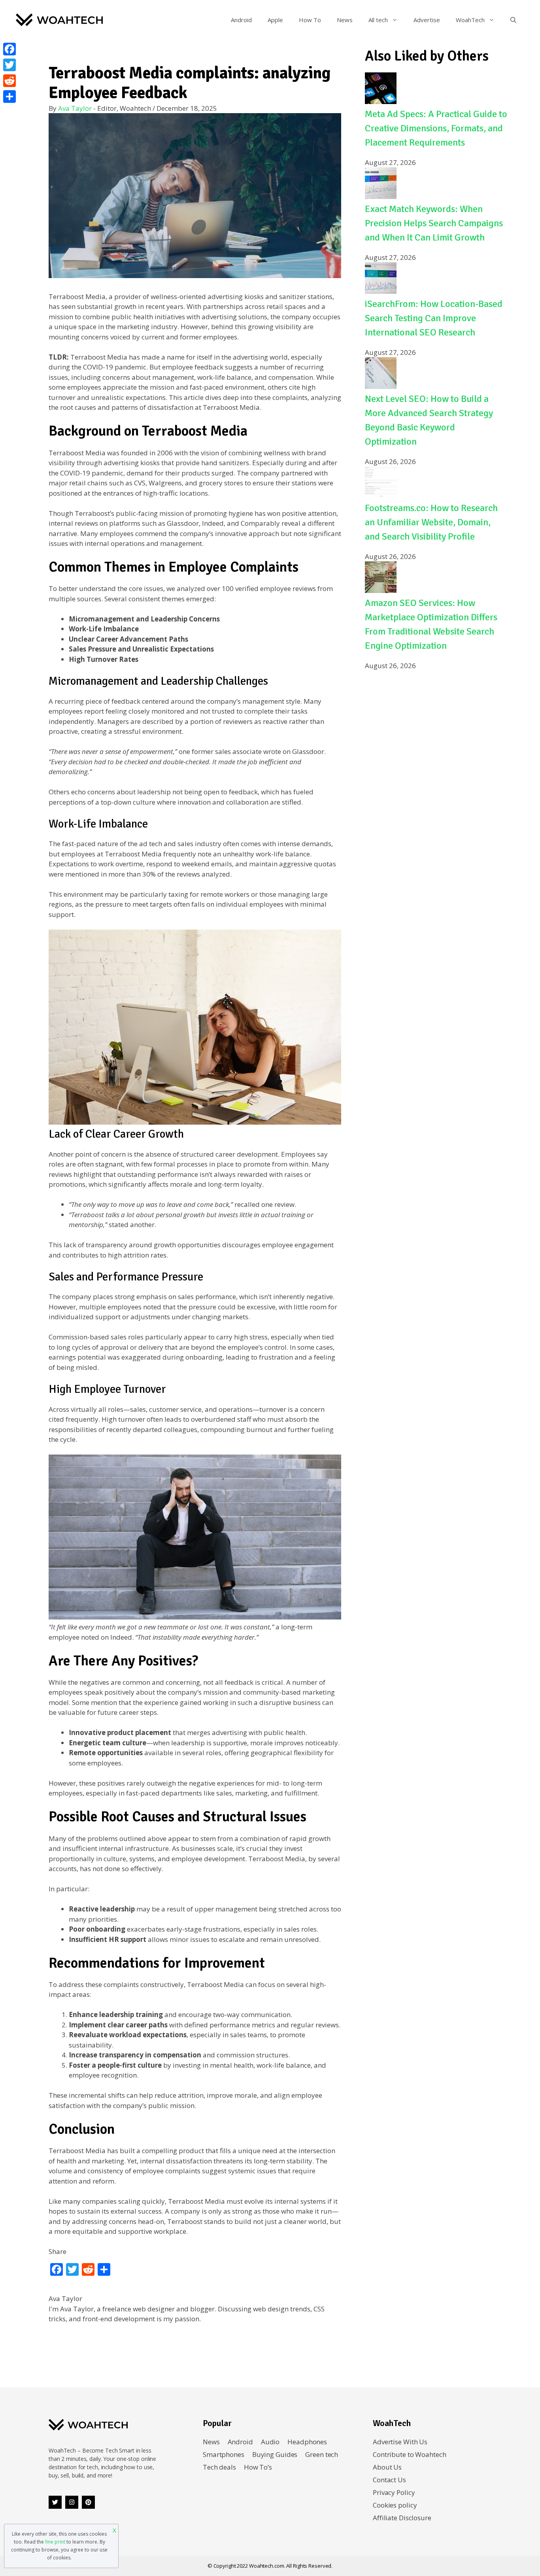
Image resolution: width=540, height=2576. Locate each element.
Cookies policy (395, 2505)
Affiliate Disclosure (402, 2518)
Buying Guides (275, 2454)
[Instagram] (72, 2502)
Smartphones (224, 2454)
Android (241, 20)
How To (310, 20)
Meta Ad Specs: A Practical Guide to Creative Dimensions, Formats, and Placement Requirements (436, 128)
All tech (378, 20)
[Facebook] (9, 49)
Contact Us (389, 2480)
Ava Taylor (75, 108)
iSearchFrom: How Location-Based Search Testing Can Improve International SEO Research (434, 318)
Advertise (427, 20)
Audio (270, 2442)
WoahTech (470, 20)
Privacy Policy (394, 2492)
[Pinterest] (88, 2502)
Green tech (322, 2454)
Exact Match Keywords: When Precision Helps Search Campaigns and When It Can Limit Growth (434, 223)
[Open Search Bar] (513, 20)
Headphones (307, 2442)
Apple (275, 20)
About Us (387, 2467)
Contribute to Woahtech (410, 2454)
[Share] (9, 97)
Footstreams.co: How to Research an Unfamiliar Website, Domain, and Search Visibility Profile (431, 522)
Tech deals (219, 2467)
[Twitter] (55, 2502)
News (345, 20)
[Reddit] (9, 81)
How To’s (258, 2467)
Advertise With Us (400, 2442)
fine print (55, 2542)
